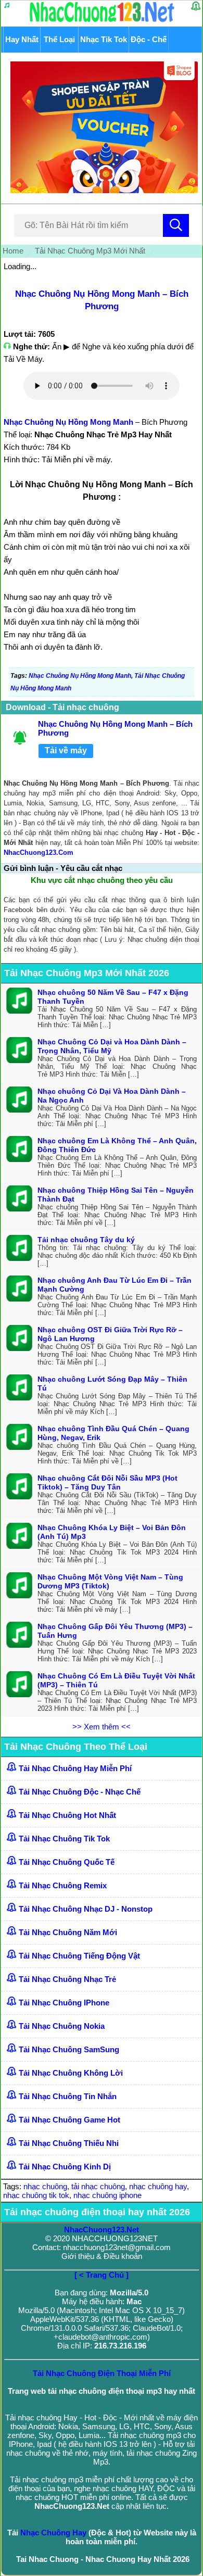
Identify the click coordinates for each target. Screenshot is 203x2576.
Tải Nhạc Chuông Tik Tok (64, 1839)
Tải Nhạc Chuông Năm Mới (68, 1932)
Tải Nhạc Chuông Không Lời (71, 2073)
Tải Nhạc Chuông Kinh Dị (65, 2167)
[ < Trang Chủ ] (102, 2275)
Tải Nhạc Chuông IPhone (64, 2003)
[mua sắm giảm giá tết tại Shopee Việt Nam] (102, 190)
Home (13, 251)
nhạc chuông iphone (107, 2195)
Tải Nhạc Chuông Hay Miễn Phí (75, 1768)
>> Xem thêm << (102, 1727)
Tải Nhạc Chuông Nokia (62, 2026)
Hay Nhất (22, 39)
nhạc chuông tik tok (36, 2195)
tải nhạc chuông (98, 2186)
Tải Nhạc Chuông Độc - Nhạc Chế (80, 1792)
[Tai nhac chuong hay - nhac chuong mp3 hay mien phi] (102, 22)
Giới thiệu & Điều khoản (102, 2256)
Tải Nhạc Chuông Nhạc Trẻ (67, 1979)
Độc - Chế (149, 39)
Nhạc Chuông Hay (53, 2533)
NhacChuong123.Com (39, 853)
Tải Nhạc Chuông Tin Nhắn (68, 2096)
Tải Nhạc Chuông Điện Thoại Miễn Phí (102, 2373)
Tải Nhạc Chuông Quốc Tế (67, 1862)
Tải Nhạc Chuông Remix (63, 1885)
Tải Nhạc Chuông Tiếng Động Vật (79, 1956)
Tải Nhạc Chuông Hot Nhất (67, 1815)
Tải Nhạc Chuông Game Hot (69, 2120)
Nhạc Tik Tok (104, 39)
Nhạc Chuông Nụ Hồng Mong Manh (68, 422)
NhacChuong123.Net (102, 2230)
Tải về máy (66, 750)
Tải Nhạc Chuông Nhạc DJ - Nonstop (86, 1909)
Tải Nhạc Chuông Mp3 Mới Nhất (90, 251)
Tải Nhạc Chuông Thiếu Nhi (69, 2143)
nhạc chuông (45, 2186)
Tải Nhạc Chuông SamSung (69, 2049)
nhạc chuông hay (158, 2186)
